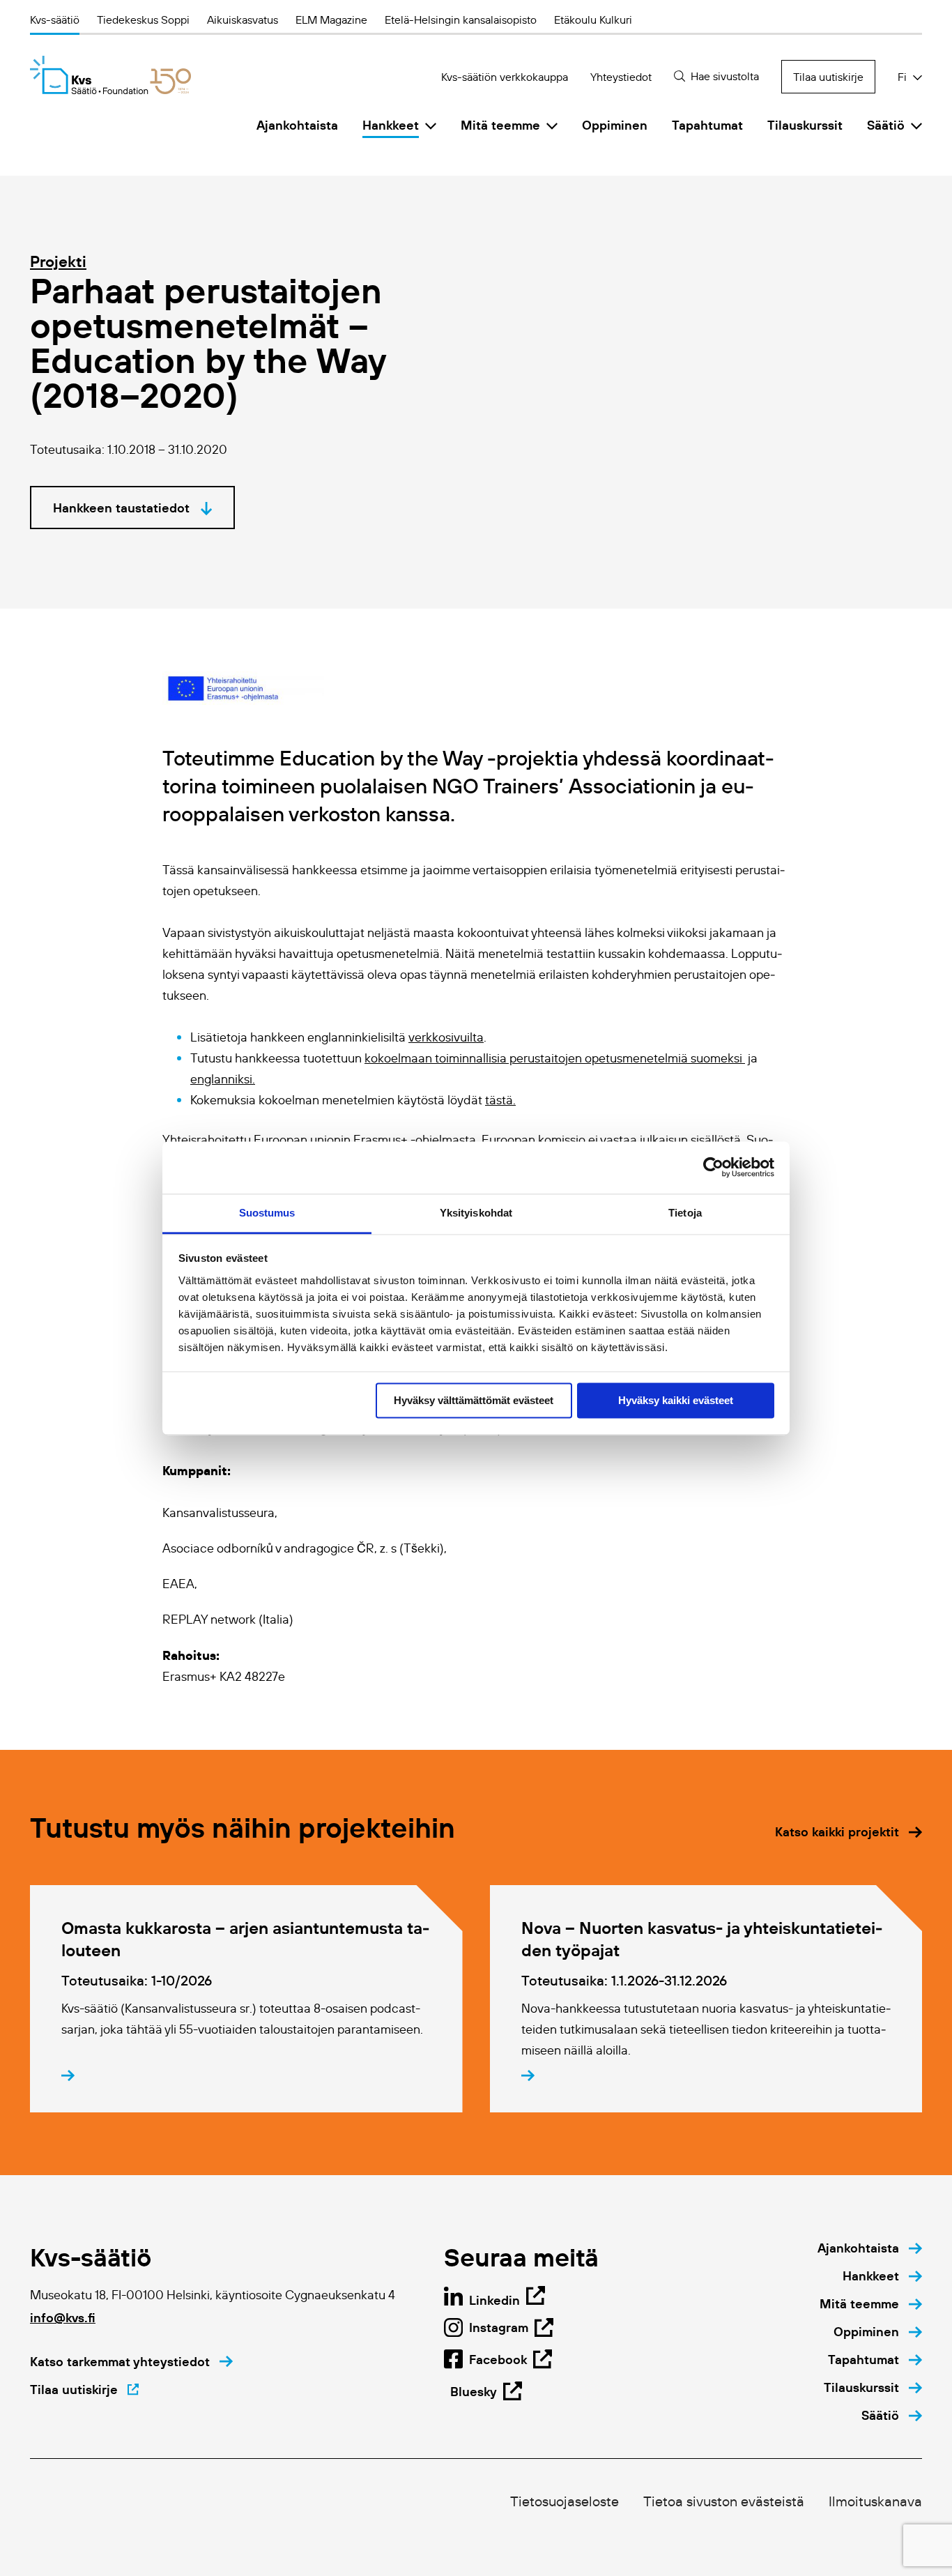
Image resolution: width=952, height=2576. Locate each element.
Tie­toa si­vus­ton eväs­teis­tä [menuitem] (724, 2501)
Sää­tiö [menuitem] (886, 125)
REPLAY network (209, 1619)
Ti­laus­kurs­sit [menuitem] (805, 125)
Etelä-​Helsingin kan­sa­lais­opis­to (461, 20)
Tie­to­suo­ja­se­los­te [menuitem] (565, 2501)
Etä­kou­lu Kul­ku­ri (593, 20)
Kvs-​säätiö (55, 20)
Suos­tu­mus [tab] (267, 1213)
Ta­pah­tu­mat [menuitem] (707, 125)
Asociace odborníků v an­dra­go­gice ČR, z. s (279, 1548)
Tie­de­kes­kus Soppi (143, 20)
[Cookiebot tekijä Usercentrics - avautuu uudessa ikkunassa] (713, 1167)
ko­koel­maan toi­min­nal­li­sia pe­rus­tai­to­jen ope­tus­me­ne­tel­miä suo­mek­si (555, 1058)
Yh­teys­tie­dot (621, 77)
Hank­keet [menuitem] (391, 125)
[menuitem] (870, 2248)
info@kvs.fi (63, 2318)
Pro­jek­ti (58, 261)
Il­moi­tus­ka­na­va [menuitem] (875, 2501)
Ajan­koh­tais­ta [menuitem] (297, 125)
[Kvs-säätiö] (110, 75)
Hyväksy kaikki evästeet (676, 1400)
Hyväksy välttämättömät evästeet (474, 1400)
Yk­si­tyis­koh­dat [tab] (476, 1213)
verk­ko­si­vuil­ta (446, 1037)
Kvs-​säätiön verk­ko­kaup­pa (505, 77)
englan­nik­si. (223, 1079)
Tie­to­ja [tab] (685, 1213)
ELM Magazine (331, 20)
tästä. (500, 1100)
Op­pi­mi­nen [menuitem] (615, 125)
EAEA (178, 1584)
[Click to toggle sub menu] (431, 125)
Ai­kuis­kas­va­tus (243, 20)
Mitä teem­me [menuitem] (500, 125)
